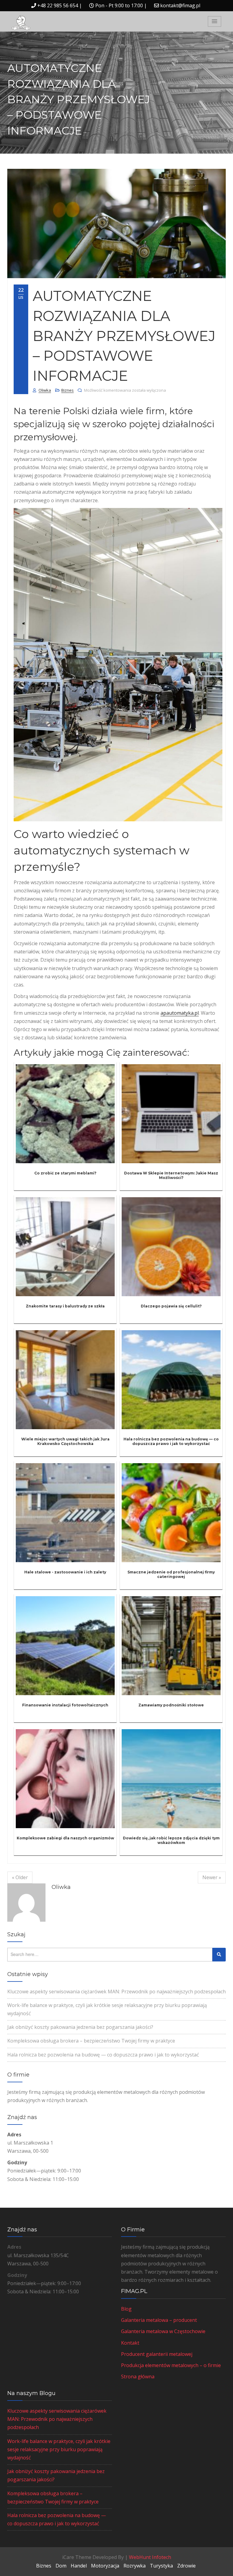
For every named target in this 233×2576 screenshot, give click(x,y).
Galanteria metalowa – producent (159, 2320)
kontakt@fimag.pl (180, 5)
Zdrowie (186, 2566)
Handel (79, 2566)
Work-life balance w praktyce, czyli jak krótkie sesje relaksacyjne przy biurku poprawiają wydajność (59, 2449)
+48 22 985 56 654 (58, 5)
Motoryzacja (105, 2566)
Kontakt (130, 2343)
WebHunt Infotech (150, 2557)
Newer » (212, 1877)
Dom (61, 2566)
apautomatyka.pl (180, 1013)
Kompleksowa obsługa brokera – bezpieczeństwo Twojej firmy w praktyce (91, 2041)
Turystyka (161, 2566)
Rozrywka (135, 2566)
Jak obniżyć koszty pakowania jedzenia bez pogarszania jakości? (80, 2027)
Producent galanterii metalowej (157, 2354)
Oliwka (45, 390)
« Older (20, 1877)
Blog (126, 2309)
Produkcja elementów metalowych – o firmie (171, 2365)
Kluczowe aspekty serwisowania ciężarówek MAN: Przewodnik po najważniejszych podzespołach (116, 1992)
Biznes (68, 390)
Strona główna (138, 2377)
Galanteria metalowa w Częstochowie (163, 2331)
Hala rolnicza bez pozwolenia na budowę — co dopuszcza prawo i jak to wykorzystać (103, 2055)
